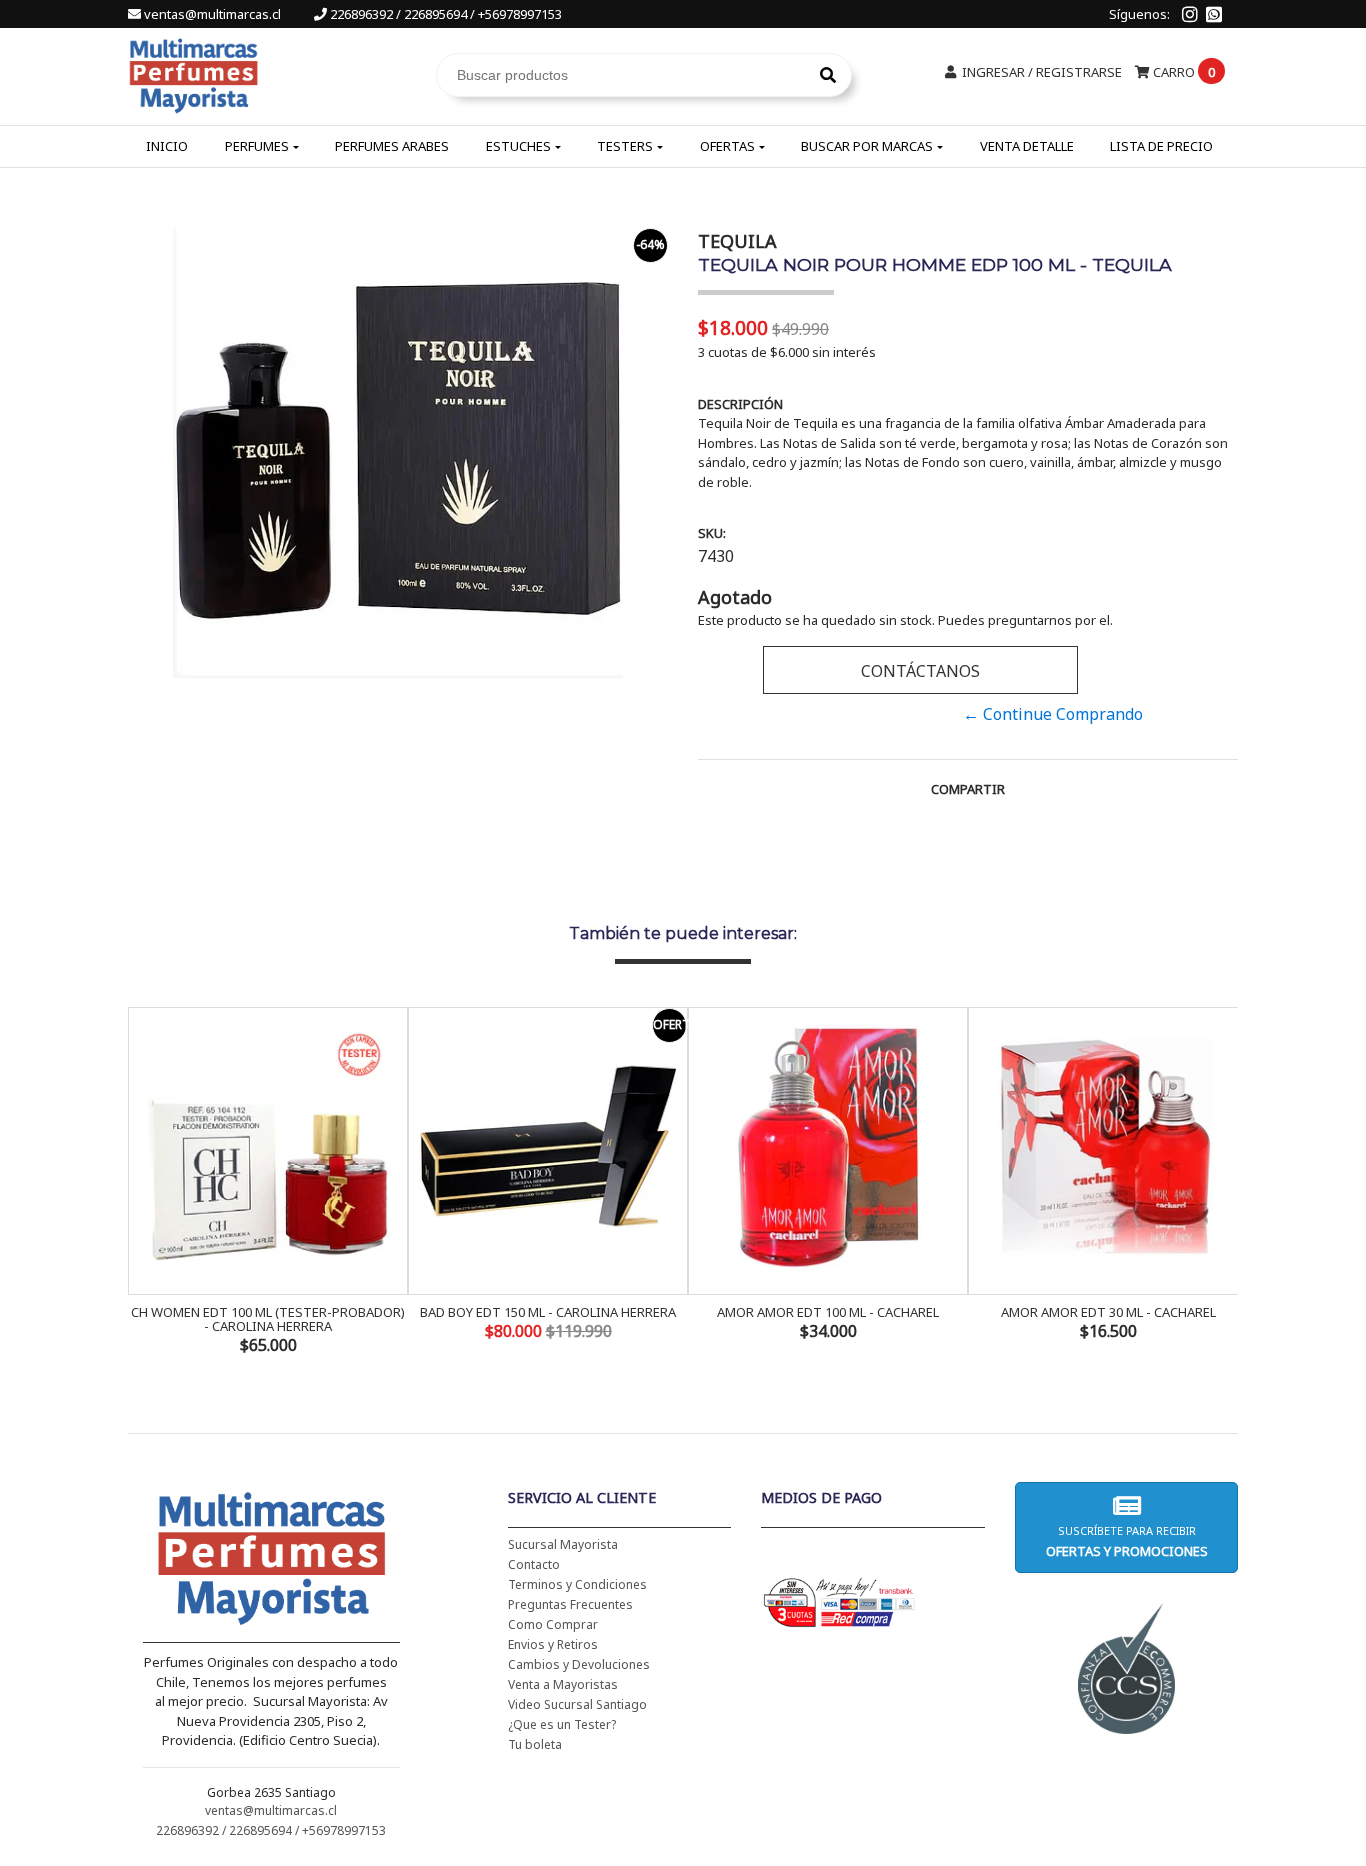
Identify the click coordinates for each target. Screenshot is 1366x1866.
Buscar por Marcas (867, 146)
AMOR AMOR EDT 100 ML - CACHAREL (828, 1312)
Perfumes (257, 146)
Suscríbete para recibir (1126, 1541)
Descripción (740, 404)
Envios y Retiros (553, 1644)
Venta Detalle (1027, 146)
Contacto (534, 1564)
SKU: (712, 533)
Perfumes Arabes (392, 146)
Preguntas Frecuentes (570, 1604)
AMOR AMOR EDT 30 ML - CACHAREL (1108, 1312)
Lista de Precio (1161, 146)
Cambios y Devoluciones (579, 1664)
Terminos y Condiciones (577, 1584)
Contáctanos (920, 671)
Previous (148, 1183)
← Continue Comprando (1053, 714)
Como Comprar (553, 1624)
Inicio (167, 146)
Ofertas (727, 146)
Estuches (518, 146)
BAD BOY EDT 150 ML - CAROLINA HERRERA (548, 1312)
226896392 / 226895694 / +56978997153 (444, 14)
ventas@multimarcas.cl (212, 14)
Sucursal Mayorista (563, 1544)
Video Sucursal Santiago (577, 1704)
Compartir (968, 789)
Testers (625, 146)
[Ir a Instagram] (1190, 14)
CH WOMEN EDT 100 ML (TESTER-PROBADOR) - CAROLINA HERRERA (268, 1319)
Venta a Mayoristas (563, 1684)
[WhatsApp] (1214, 14)
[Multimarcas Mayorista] (193, 73)
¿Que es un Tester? (562, 1724)
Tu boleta (535, 1744)
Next (1218, 1183)
